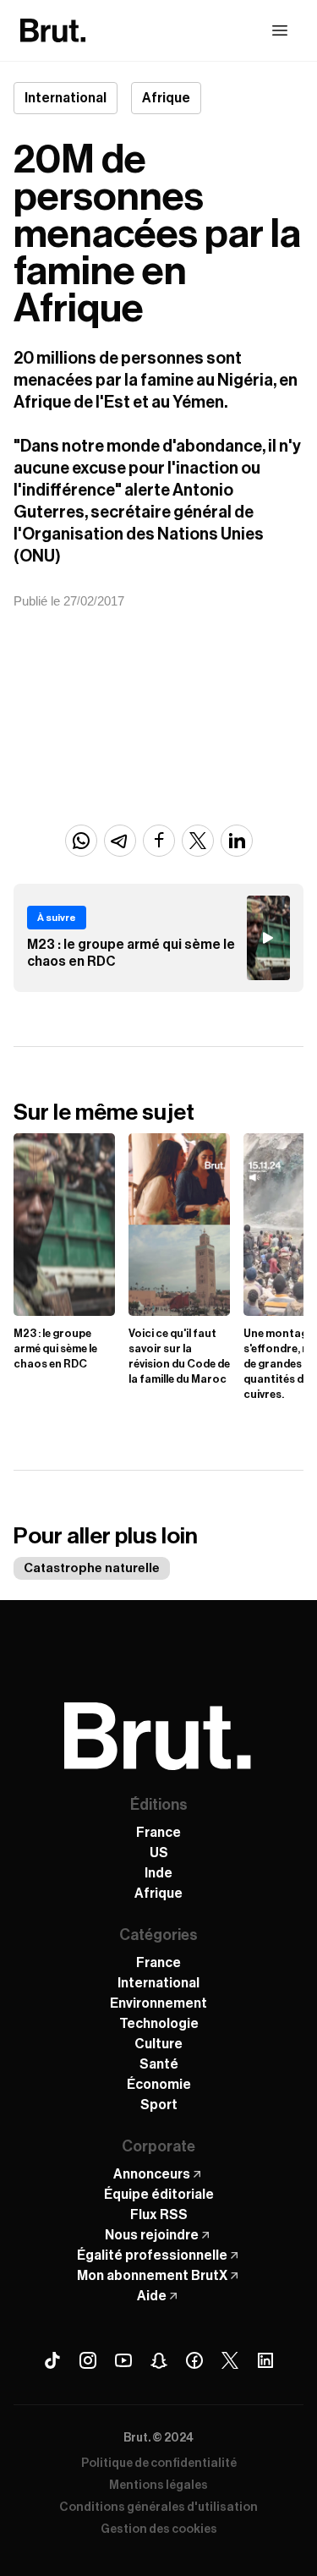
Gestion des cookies (159, 2529)
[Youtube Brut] (123, 2360)
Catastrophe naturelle (92, 1568)
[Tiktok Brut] (52, 2360)
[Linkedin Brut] (265, 2360)
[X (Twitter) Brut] (230, 2360)
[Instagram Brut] (88, 2360)
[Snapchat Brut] (159, 2360)
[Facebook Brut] (194, 2360)
